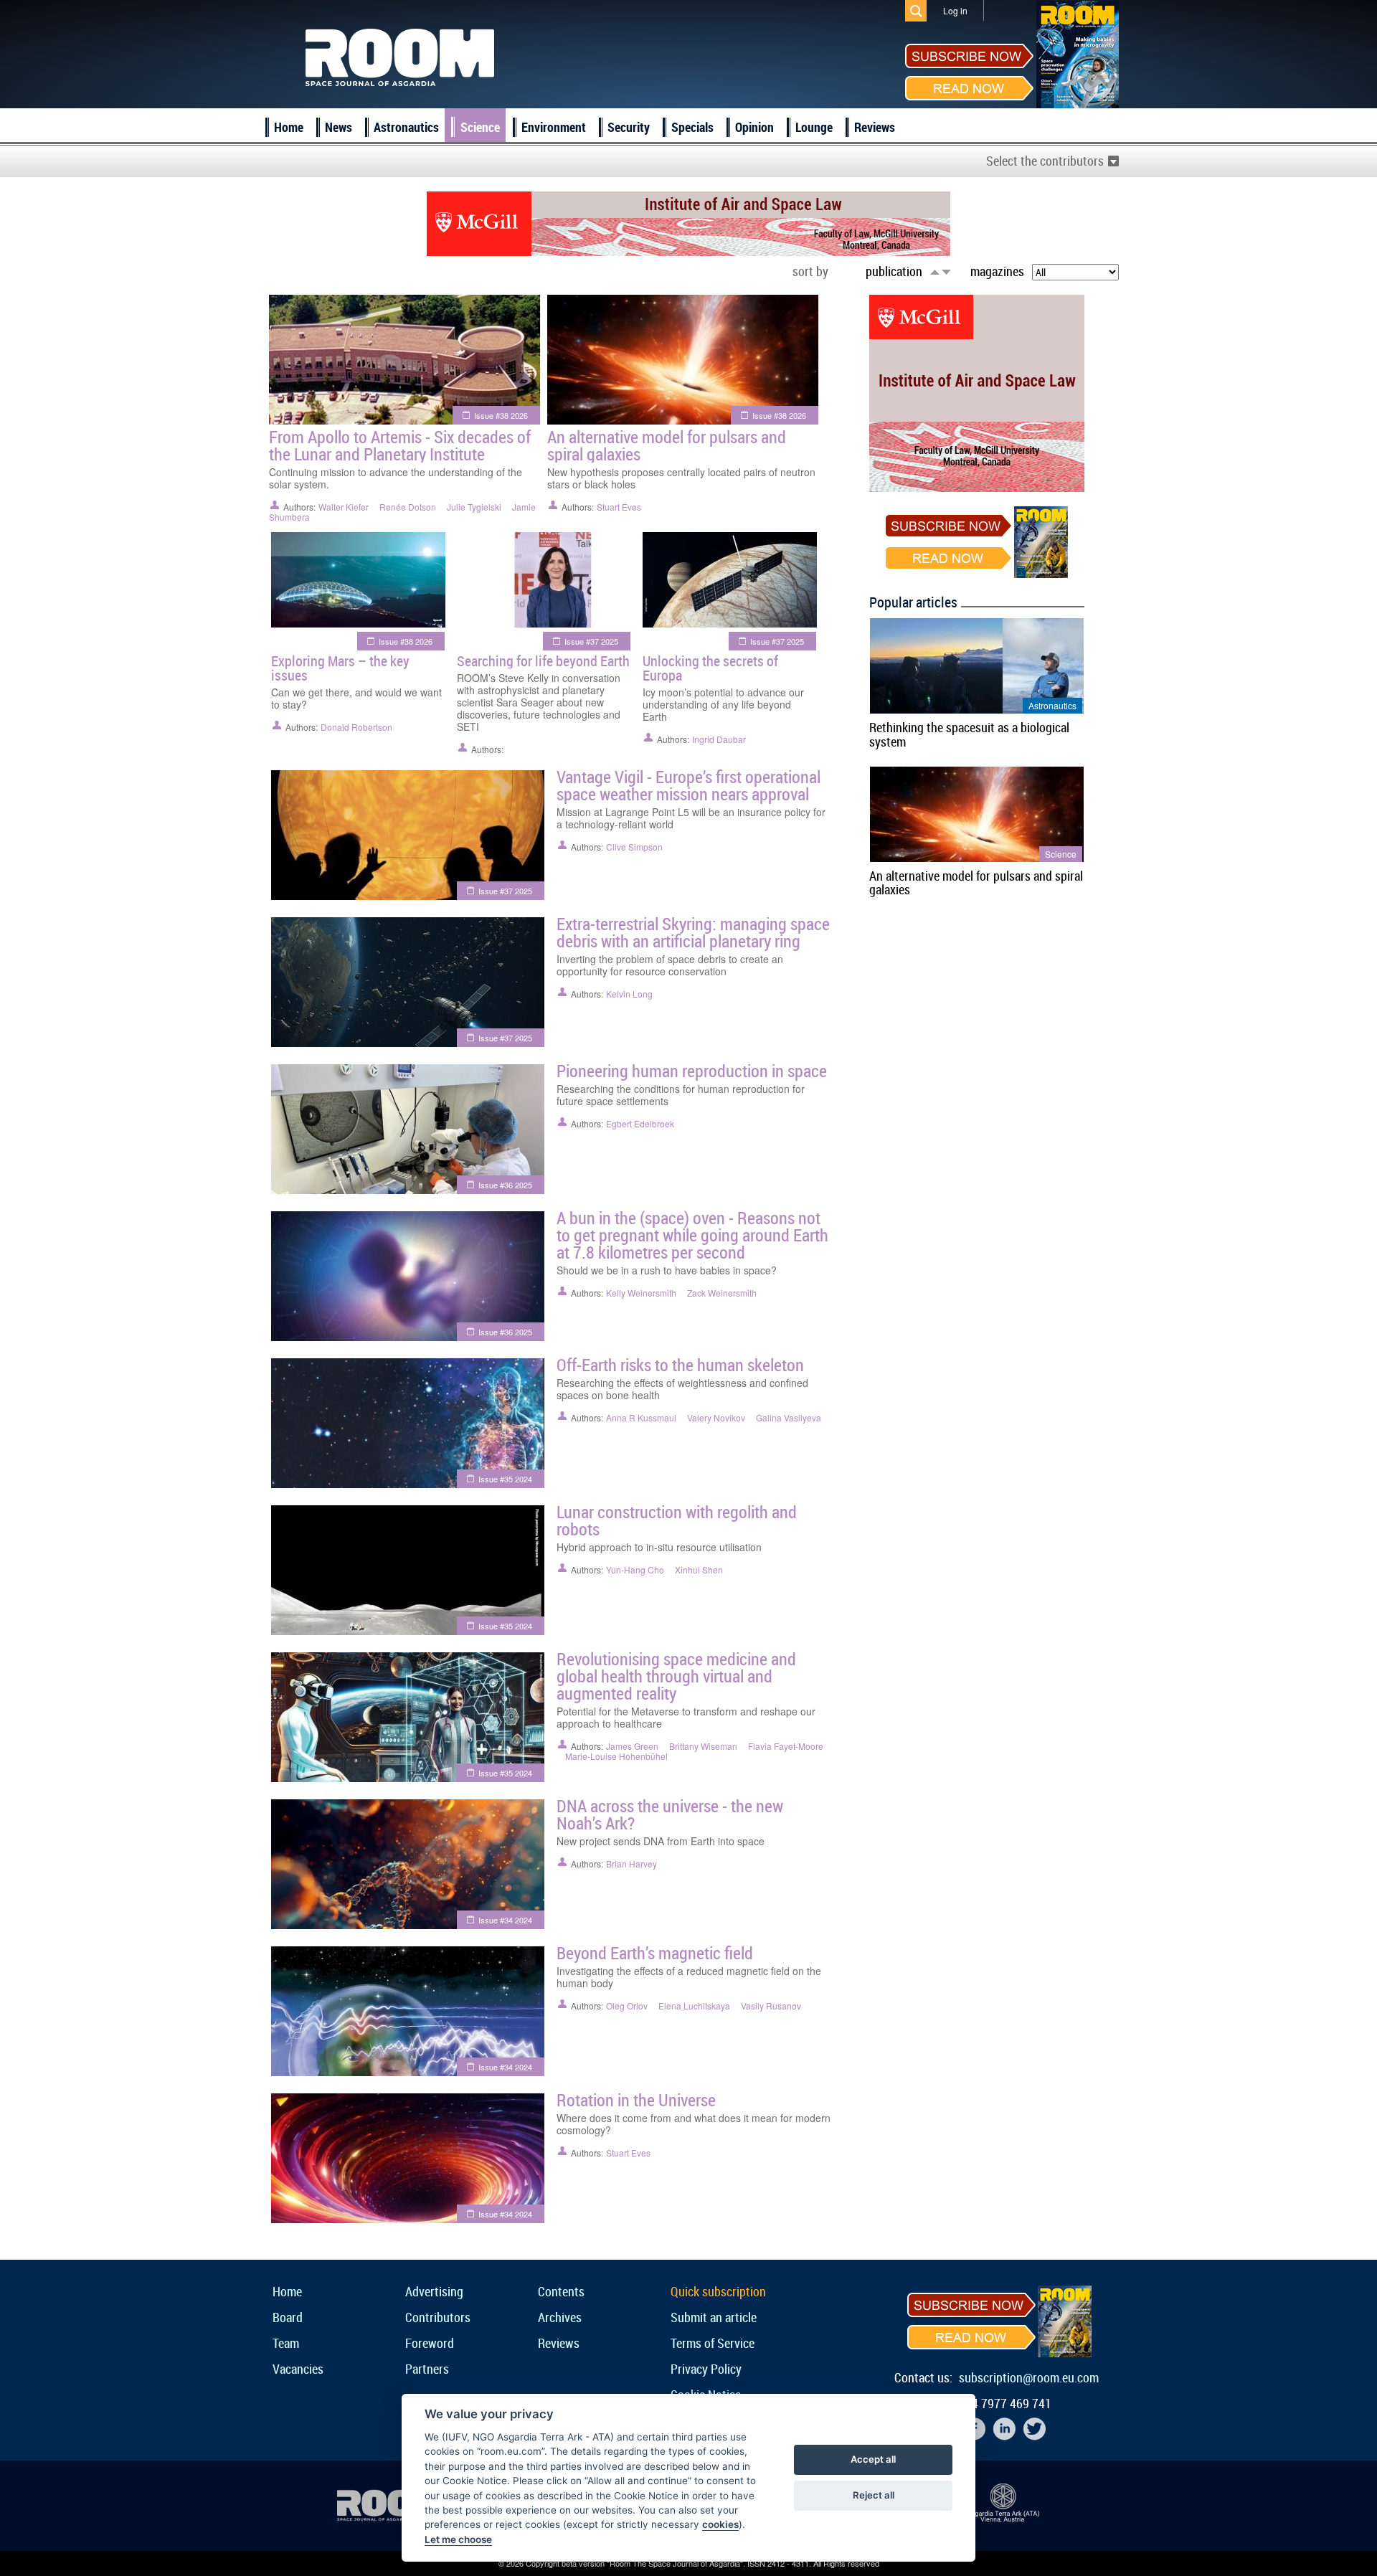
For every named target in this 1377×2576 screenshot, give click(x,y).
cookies (720, 2524)
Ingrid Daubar (719, 739)
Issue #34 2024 (505, 1920)
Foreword (430, 2343)
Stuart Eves (619, 507)
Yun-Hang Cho (635, 1569)
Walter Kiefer (344, 507)
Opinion (754, 127)
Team (286, 2343)
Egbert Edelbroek (640, 1123)
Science (480, 127)
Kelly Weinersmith (641, 1293)
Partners (427, 2369)
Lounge (814, 127)
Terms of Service (713, 2343)
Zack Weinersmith (722, 1293)
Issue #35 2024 (505, 1479)
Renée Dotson (408, 507)
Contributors (438, 2317)
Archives (560, 2317)
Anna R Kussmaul (641, 1417)
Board (288, 2317)
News (339, 127)
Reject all (874, 2495)
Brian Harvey (631, 1864)
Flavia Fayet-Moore (786, 1746)
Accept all (873, 2459)
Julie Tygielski (474, 507)
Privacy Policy (706, 2369)
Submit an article (714, 2317)
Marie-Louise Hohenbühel (616, 1756)
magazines (997, 271)
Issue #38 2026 (501, 415)
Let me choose (458, 2539)
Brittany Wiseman (703, 1746)
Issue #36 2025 (505, 1185)
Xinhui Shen (699, 1569)
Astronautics (406, 127)
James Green (632, 1746)
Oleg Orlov (627, 2006)
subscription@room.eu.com (1029, 2377)
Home (289, 127)
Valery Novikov (716, 1417)
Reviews (875, 127)
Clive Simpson (634, 847)
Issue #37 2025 (591, 641)
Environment (554, 127)
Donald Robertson (356, 727)
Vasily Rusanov (771, 2006)
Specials (692, 127)
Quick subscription (718, 2291)
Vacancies (298, 2369)
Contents (561, 2291)
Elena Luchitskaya (694, 2006)
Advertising (434, 2291)
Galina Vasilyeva (789, 1417)
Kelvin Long (629, 994)
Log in (955, 10)
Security (629, 127)
